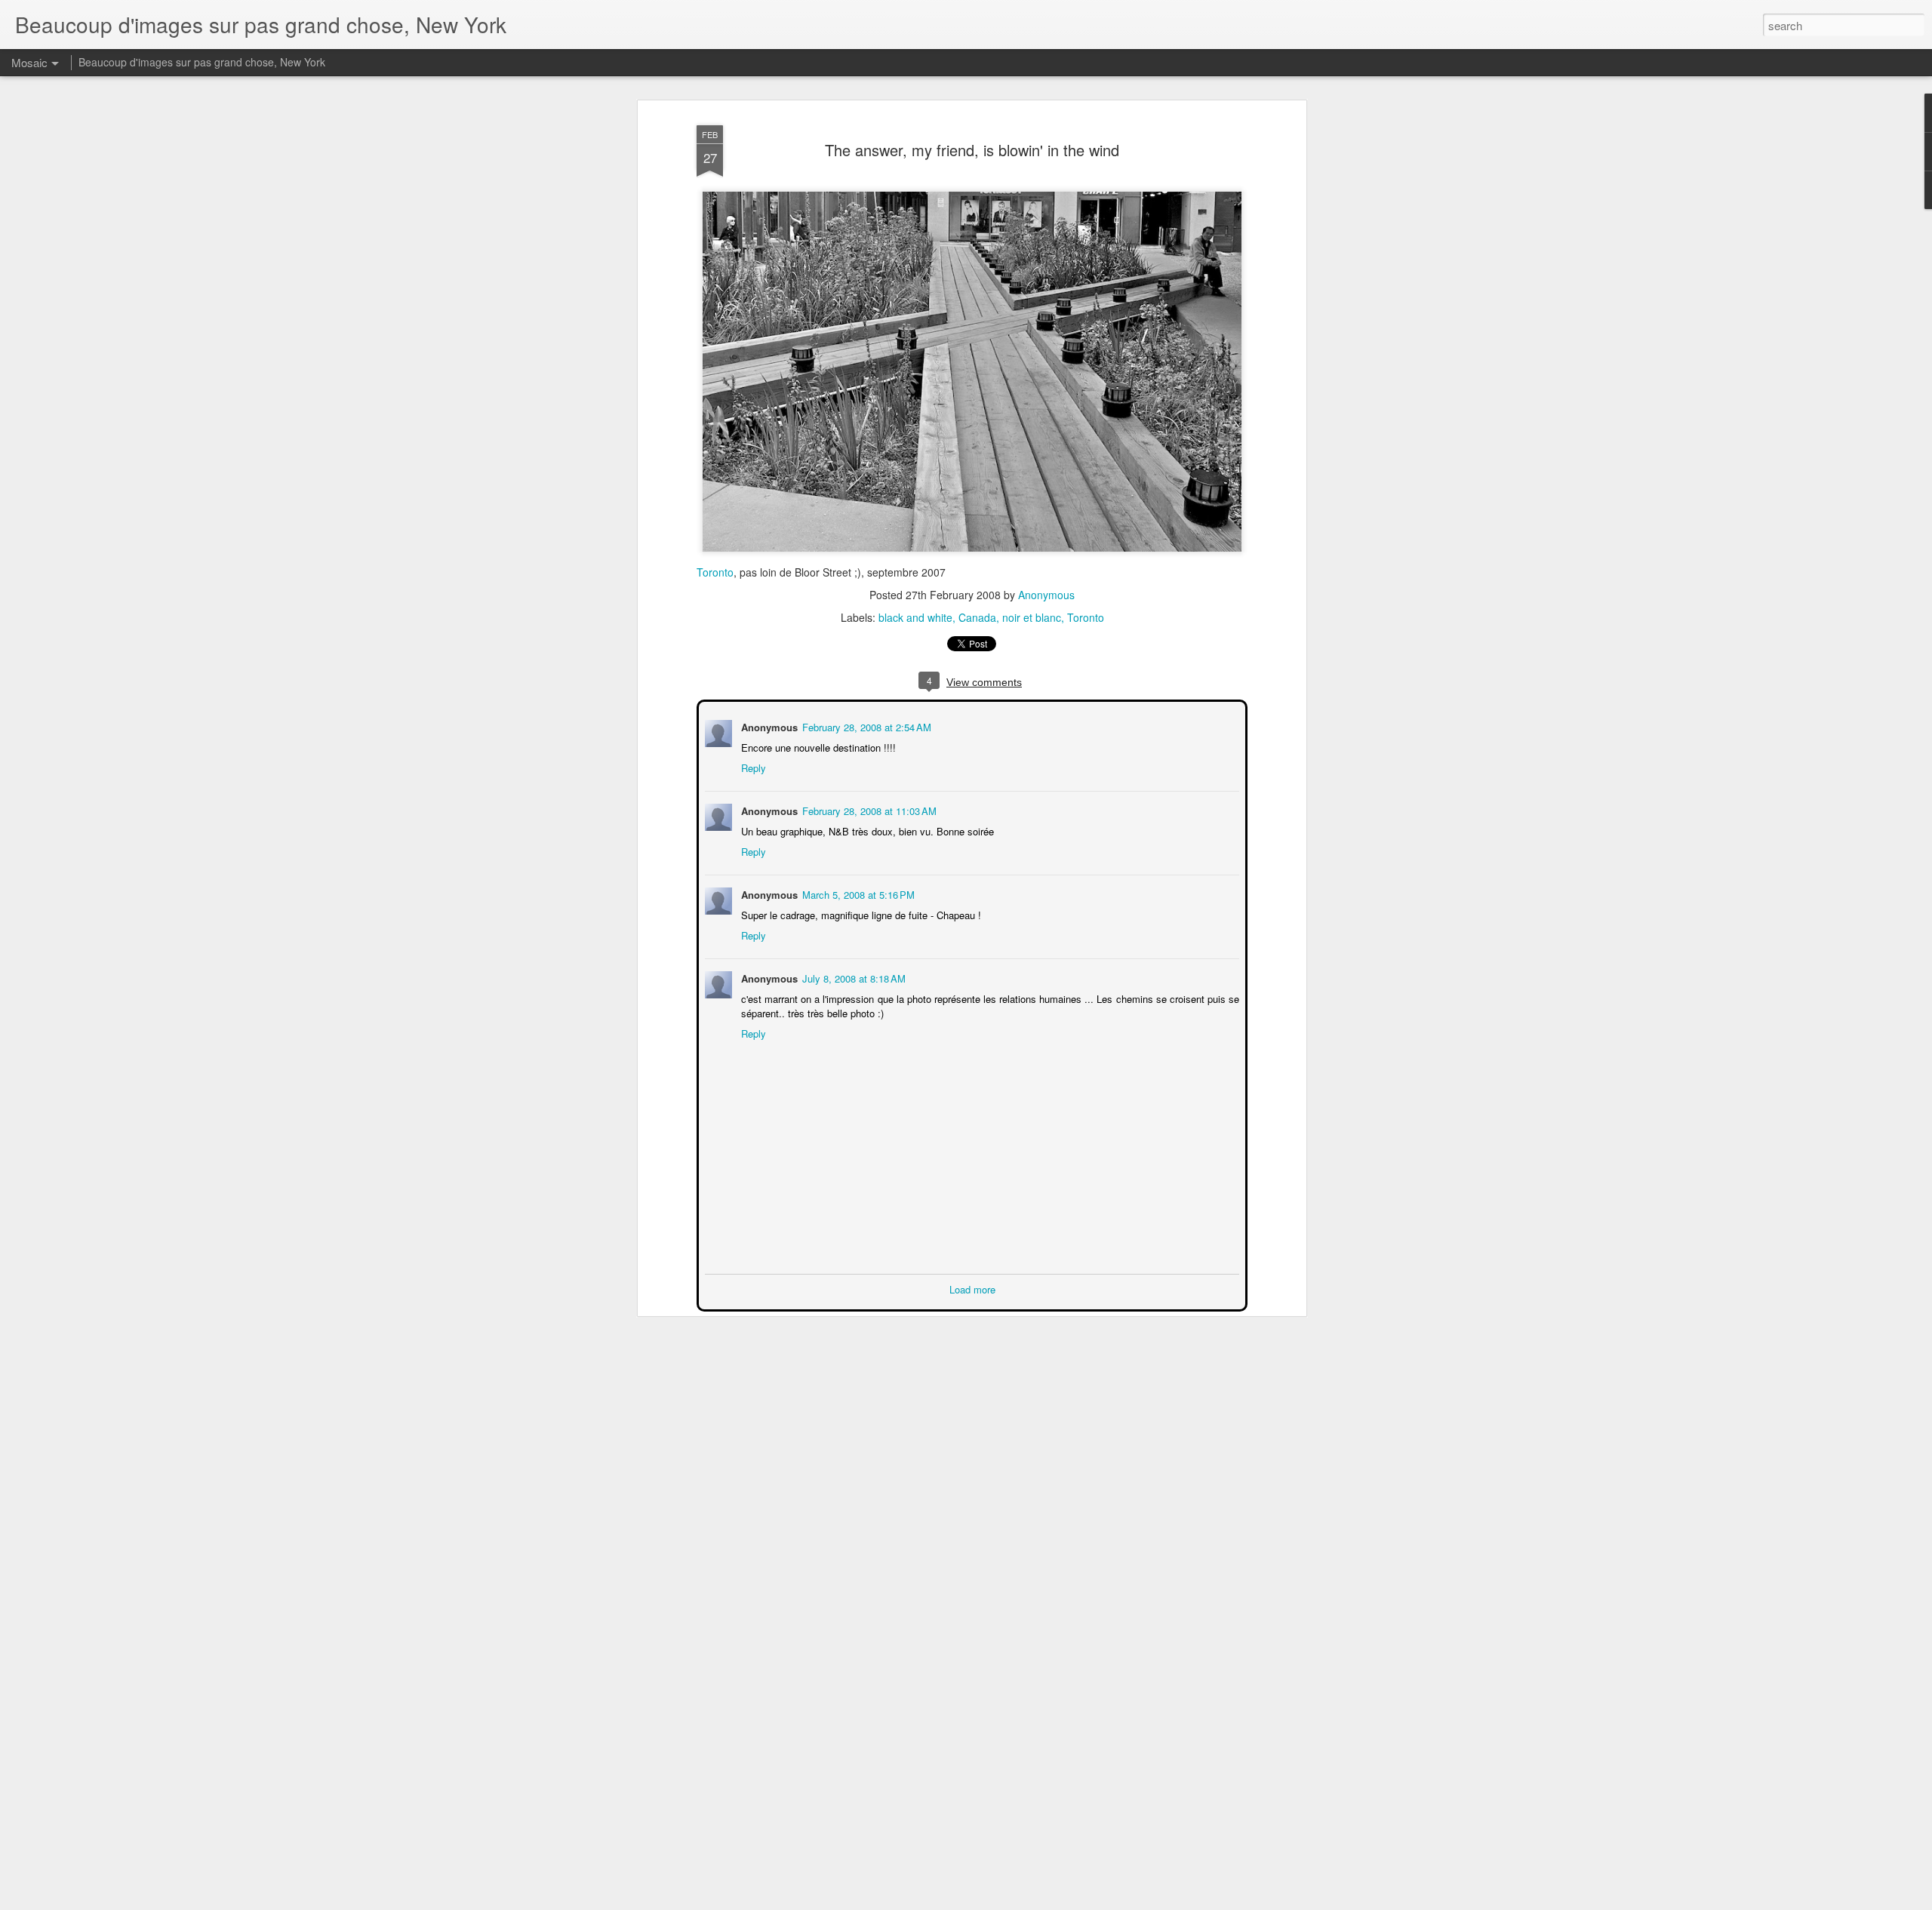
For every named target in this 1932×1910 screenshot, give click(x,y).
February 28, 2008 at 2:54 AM (865, 726)
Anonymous (1046, 595)
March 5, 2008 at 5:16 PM (857, 893)
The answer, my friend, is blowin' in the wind (972, 150)
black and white (915, 617)
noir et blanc (1032, 617)
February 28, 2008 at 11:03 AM (868, 809)
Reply (752, 766)
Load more (972, 1288)
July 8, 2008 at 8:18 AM (852, 977)
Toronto (715, 572)
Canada (977, 617)
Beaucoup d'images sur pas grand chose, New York (202, 62)
